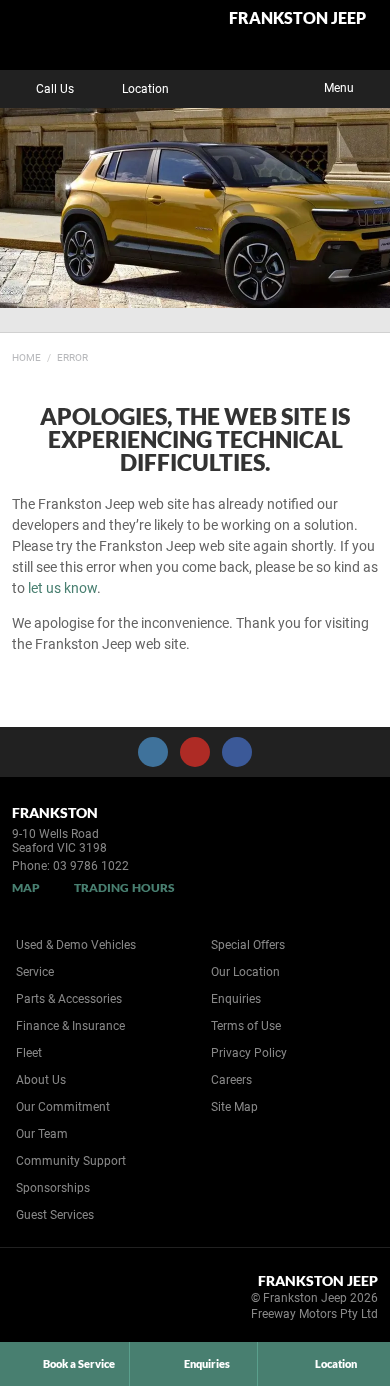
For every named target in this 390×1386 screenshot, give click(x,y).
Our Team (42, 1134)
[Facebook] (8, 355)
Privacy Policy (249, 1053)
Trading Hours (124, 887)
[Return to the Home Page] (48, 1301)
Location (145, 89)
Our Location (245, 972)
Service (35, 972)
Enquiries (236, 999)
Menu (339, 88)
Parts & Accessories (69, 999)
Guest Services (55, 1215)
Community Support (71, 1161)
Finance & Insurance (70, 1026)
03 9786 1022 (91, 866)
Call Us (55, 89)
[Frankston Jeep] (64, 35)
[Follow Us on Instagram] (153, 752)
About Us (41, 1080)
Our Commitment (63, 1107)
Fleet (29, 1053)
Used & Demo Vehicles (76, 945)
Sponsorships (53, 1188)
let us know (62, 588)
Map (26, 887)
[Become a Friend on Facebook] (237, 752)
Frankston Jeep (297, 18)
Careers (231, 1080)
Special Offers (248, 945)
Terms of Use (246, 1026)
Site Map (234, 1107)
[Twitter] (27, 355)
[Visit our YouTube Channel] (195, 752)
